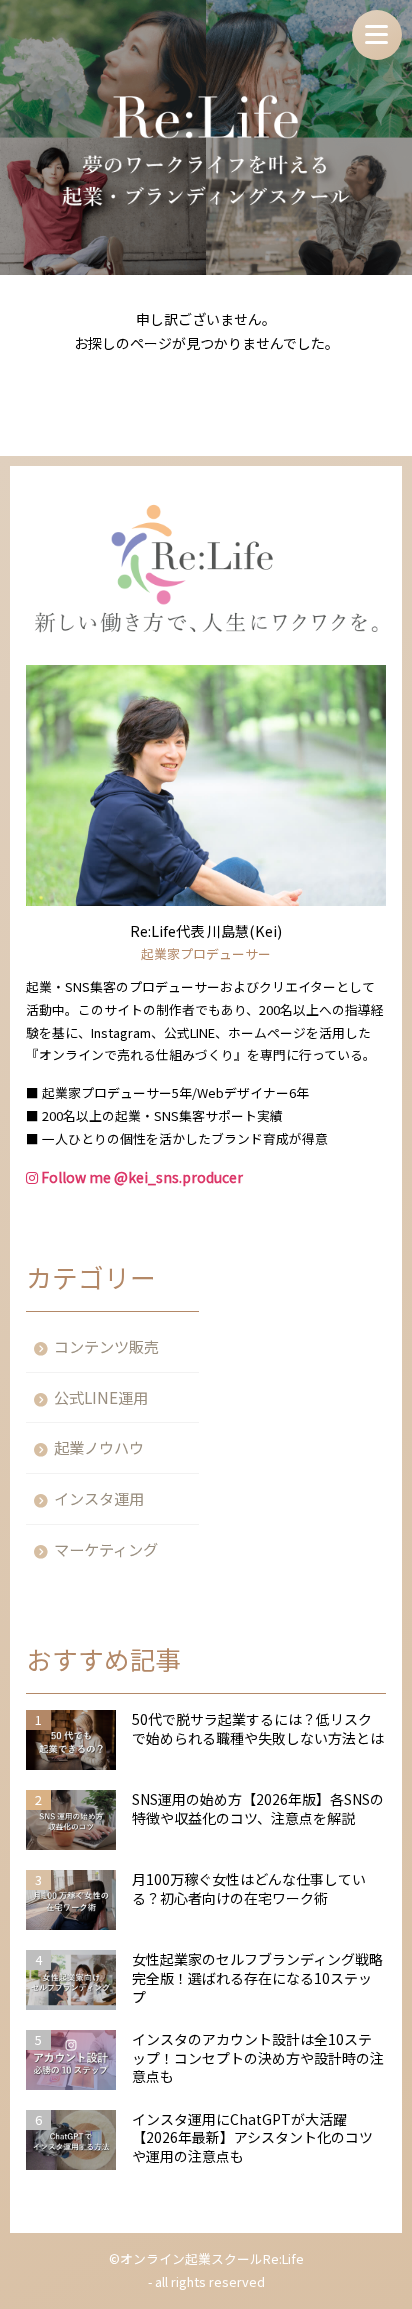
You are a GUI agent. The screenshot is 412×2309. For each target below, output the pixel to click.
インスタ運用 (99, 1498)
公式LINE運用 (101, 1397)
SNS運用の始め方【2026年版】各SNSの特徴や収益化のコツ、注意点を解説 (258, 1809)
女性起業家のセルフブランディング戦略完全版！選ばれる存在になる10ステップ (257, 1978)
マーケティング (106, 1549)
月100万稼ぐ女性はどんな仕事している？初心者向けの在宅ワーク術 (249, 1889)
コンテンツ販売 (106, 1346)
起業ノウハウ (99, 1447)
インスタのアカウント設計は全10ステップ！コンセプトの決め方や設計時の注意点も (258, 2058)
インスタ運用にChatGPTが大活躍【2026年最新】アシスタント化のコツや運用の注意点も (252, 2138)
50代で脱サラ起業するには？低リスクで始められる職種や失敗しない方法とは (258, 1729)
